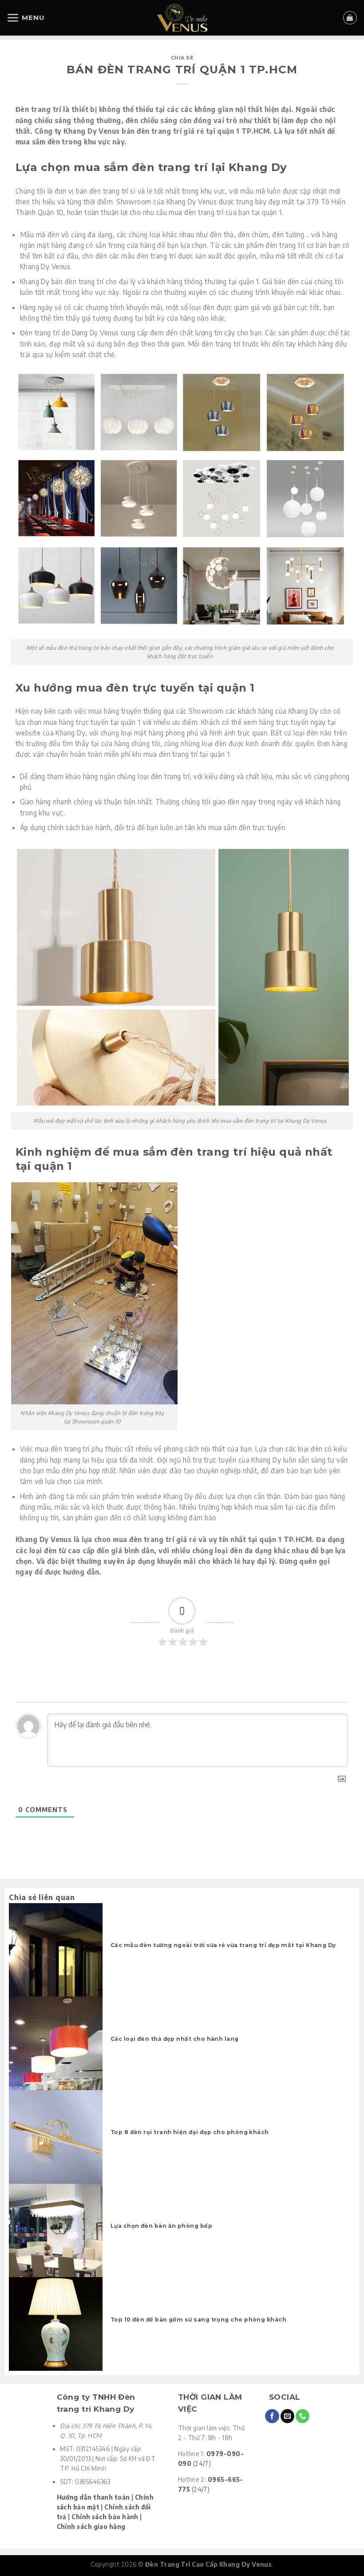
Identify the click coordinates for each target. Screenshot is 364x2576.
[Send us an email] (287, 2416)
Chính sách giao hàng (91, 2526)
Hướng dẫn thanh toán (93, 2497)
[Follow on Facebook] (272, 2416)
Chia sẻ (182, 58)
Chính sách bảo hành (105, 2517)
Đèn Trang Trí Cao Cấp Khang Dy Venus (208, 2564)
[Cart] (350, 18)
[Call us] (303, 2416)
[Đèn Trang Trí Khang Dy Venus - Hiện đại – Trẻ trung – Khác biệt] (182, 18)
